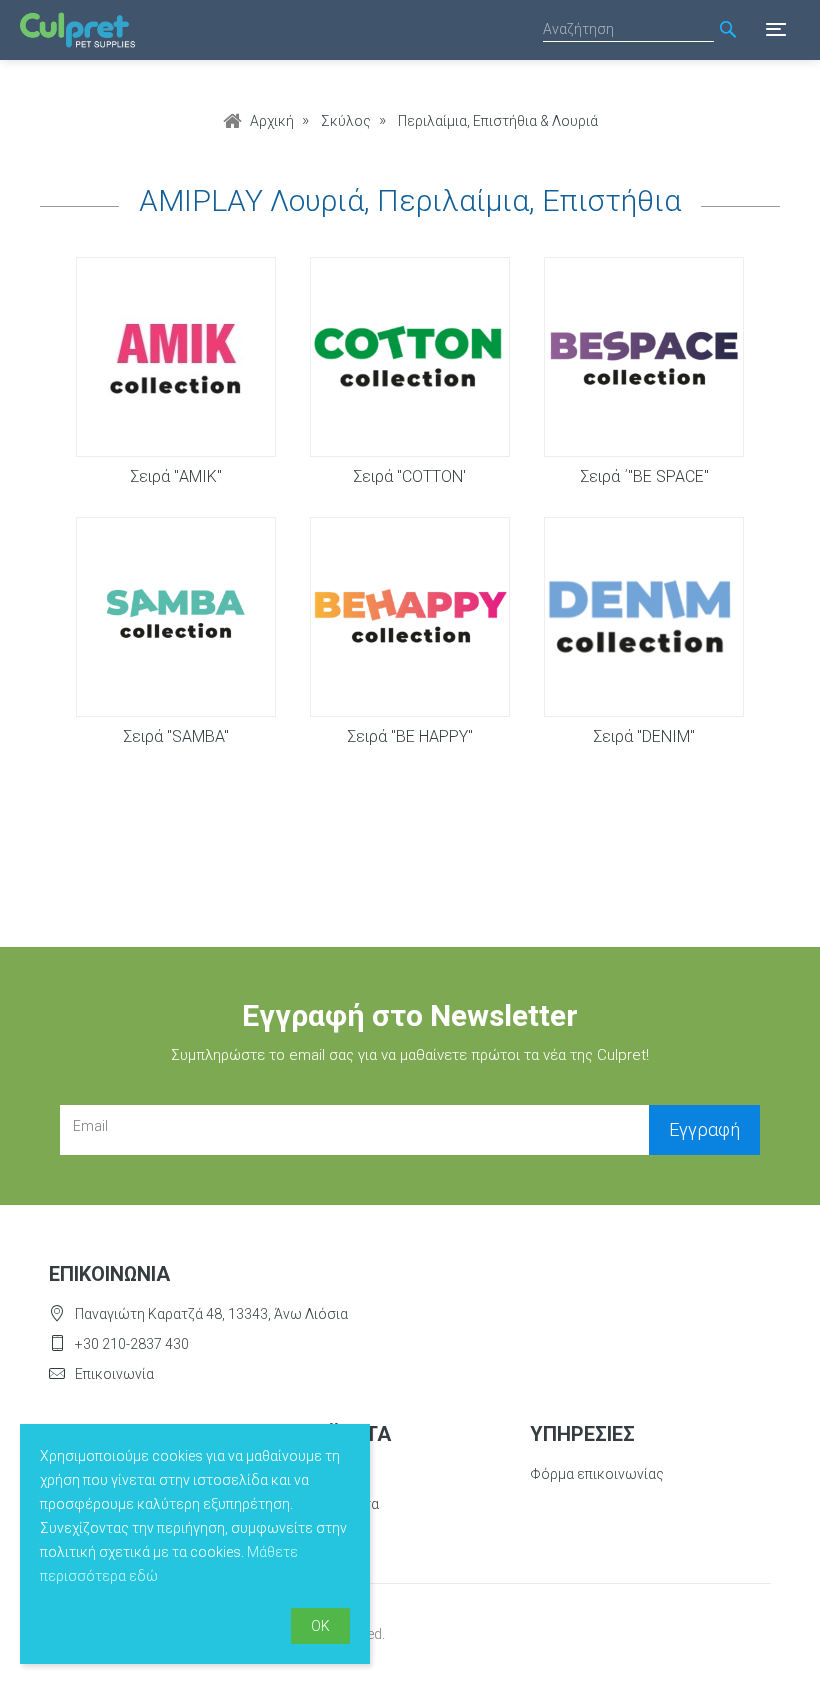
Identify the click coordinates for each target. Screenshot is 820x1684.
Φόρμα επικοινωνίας (597, 1474)
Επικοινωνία (114, 1374)
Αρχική (272, 121)
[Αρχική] (77, 30)
